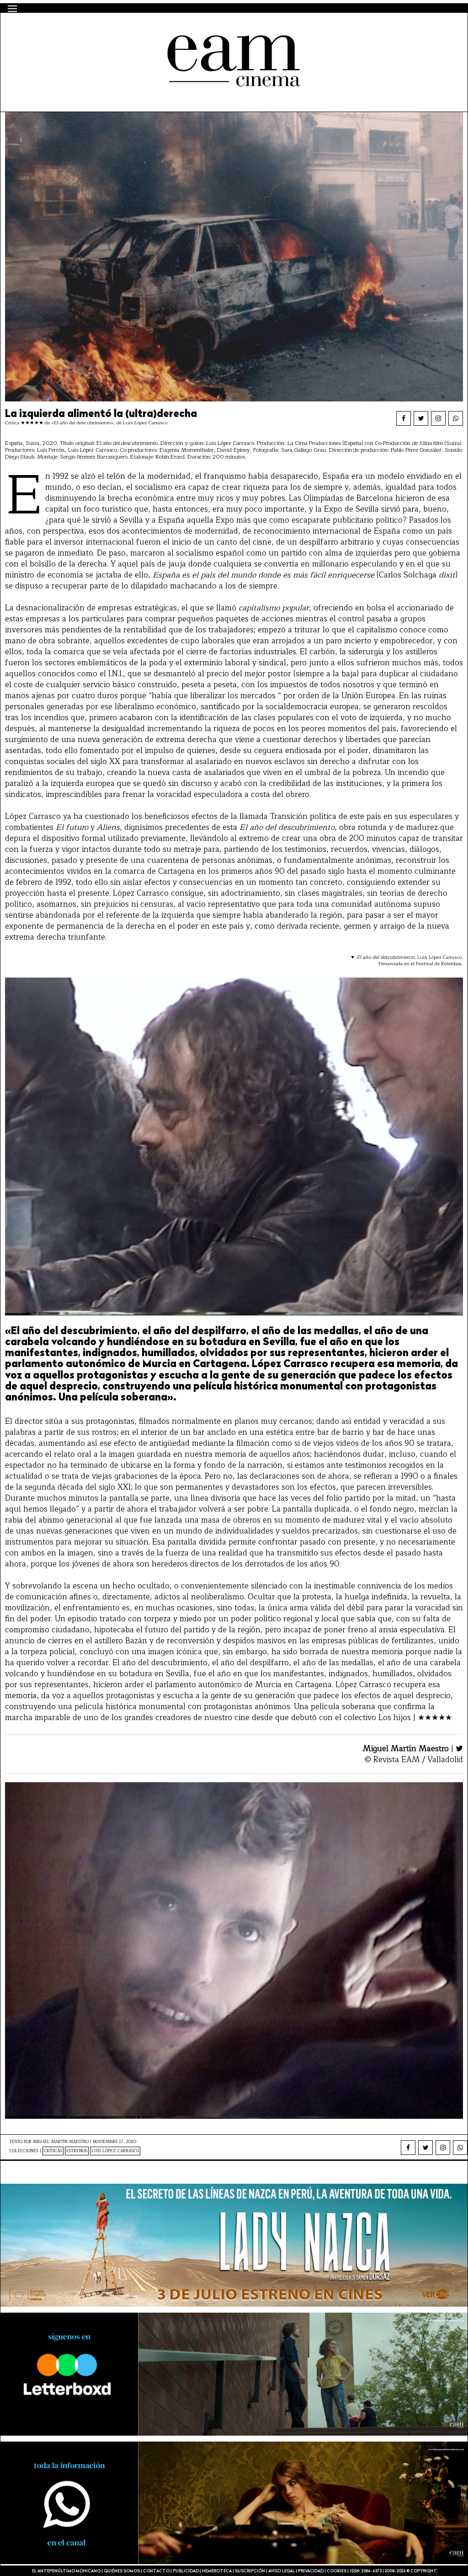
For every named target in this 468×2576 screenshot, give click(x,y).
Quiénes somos (122, 2571)
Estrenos (77, 2151)
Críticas (53, 2151)
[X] (421, 418)
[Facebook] (404, 418)
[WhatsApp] (456, 418)
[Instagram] (438, 418)
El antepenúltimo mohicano (125, 29)
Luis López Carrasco (115, 2151)
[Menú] (12, 9)
